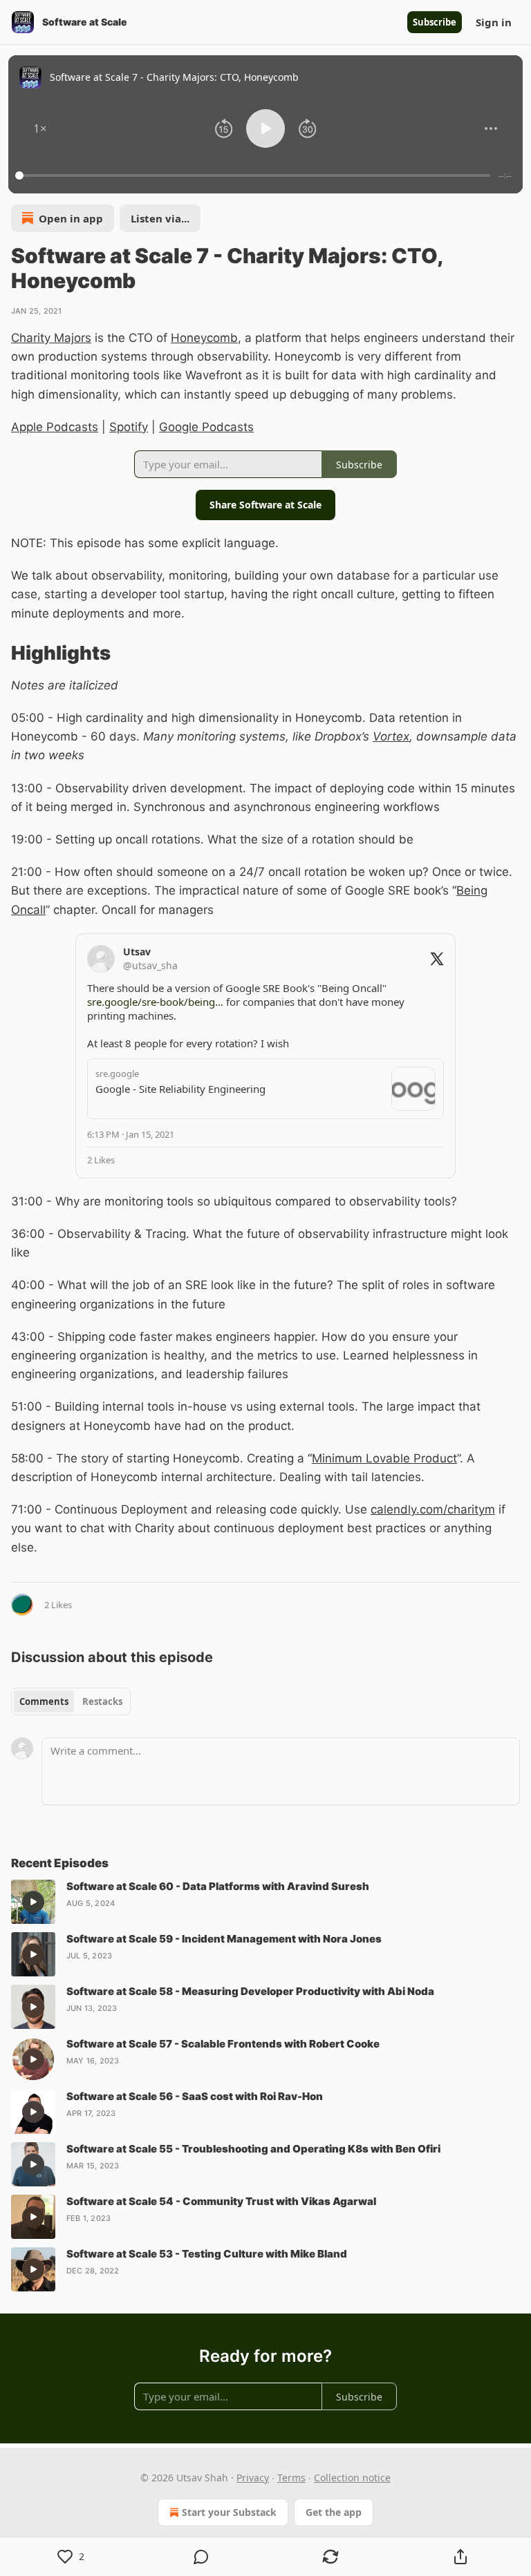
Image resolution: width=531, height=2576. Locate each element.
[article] (265, 1902)
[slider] (255, 175)
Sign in (494, 22)
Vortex (391, 736)
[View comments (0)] (201, 2557)
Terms (291, 2478)
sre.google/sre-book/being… (155, 1002)
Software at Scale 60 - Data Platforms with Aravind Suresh (218, 1886)
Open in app (71, 218)
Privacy (253, 2478)
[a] (33, 1902)
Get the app (334, 2512)
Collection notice (352, 2478)
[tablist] (71, 1701)
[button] (40, 128)
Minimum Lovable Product (384, 1458)
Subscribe (435, 22)
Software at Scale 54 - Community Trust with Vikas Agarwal (221, 2201)
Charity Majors (51, 338)
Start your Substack (229, 2512)
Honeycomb (204, 338)
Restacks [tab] (102, 1701)
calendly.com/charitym (433, 1509)
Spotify (129, 427)
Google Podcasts (206, 427)
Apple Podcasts (55, 427)
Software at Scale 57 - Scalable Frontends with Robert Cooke (223, 2044)
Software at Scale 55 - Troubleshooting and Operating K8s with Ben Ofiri (253, 2149)
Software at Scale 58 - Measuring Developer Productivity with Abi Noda (250, 1991)
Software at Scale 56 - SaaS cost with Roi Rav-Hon (195, 2096)
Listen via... (160, 218)
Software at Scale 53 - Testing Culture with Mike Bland (207, 2254)
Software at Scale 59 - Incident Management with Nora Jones (224, 1939)
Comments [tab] (44, 1701)
